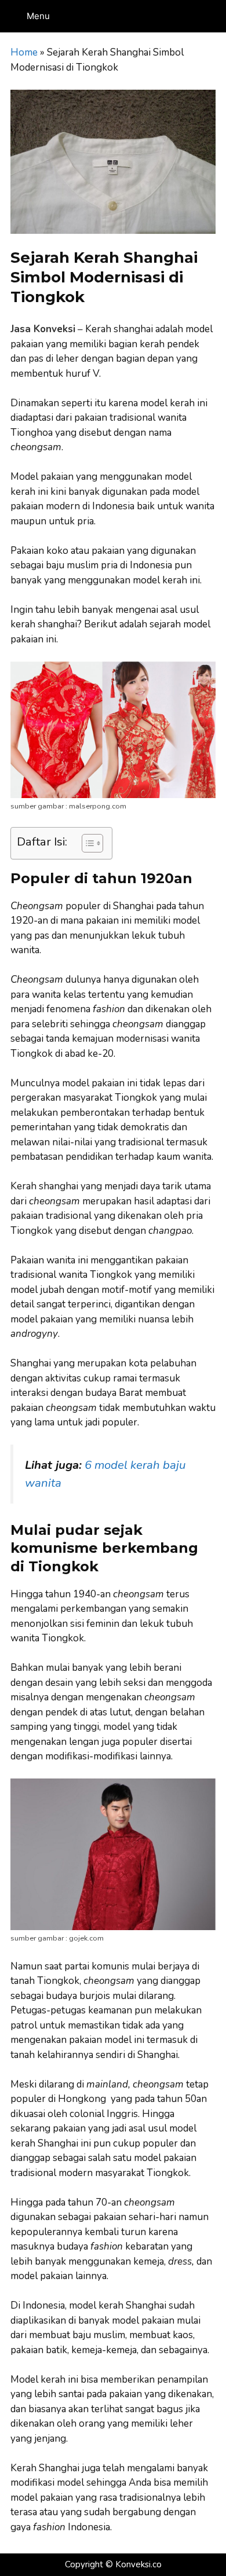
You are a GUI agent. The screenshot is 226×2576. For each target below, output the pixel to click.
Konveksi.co (138, 2564)
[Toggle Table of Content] (87, 843)
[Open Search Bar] (215, 16)
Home (24, 52)
